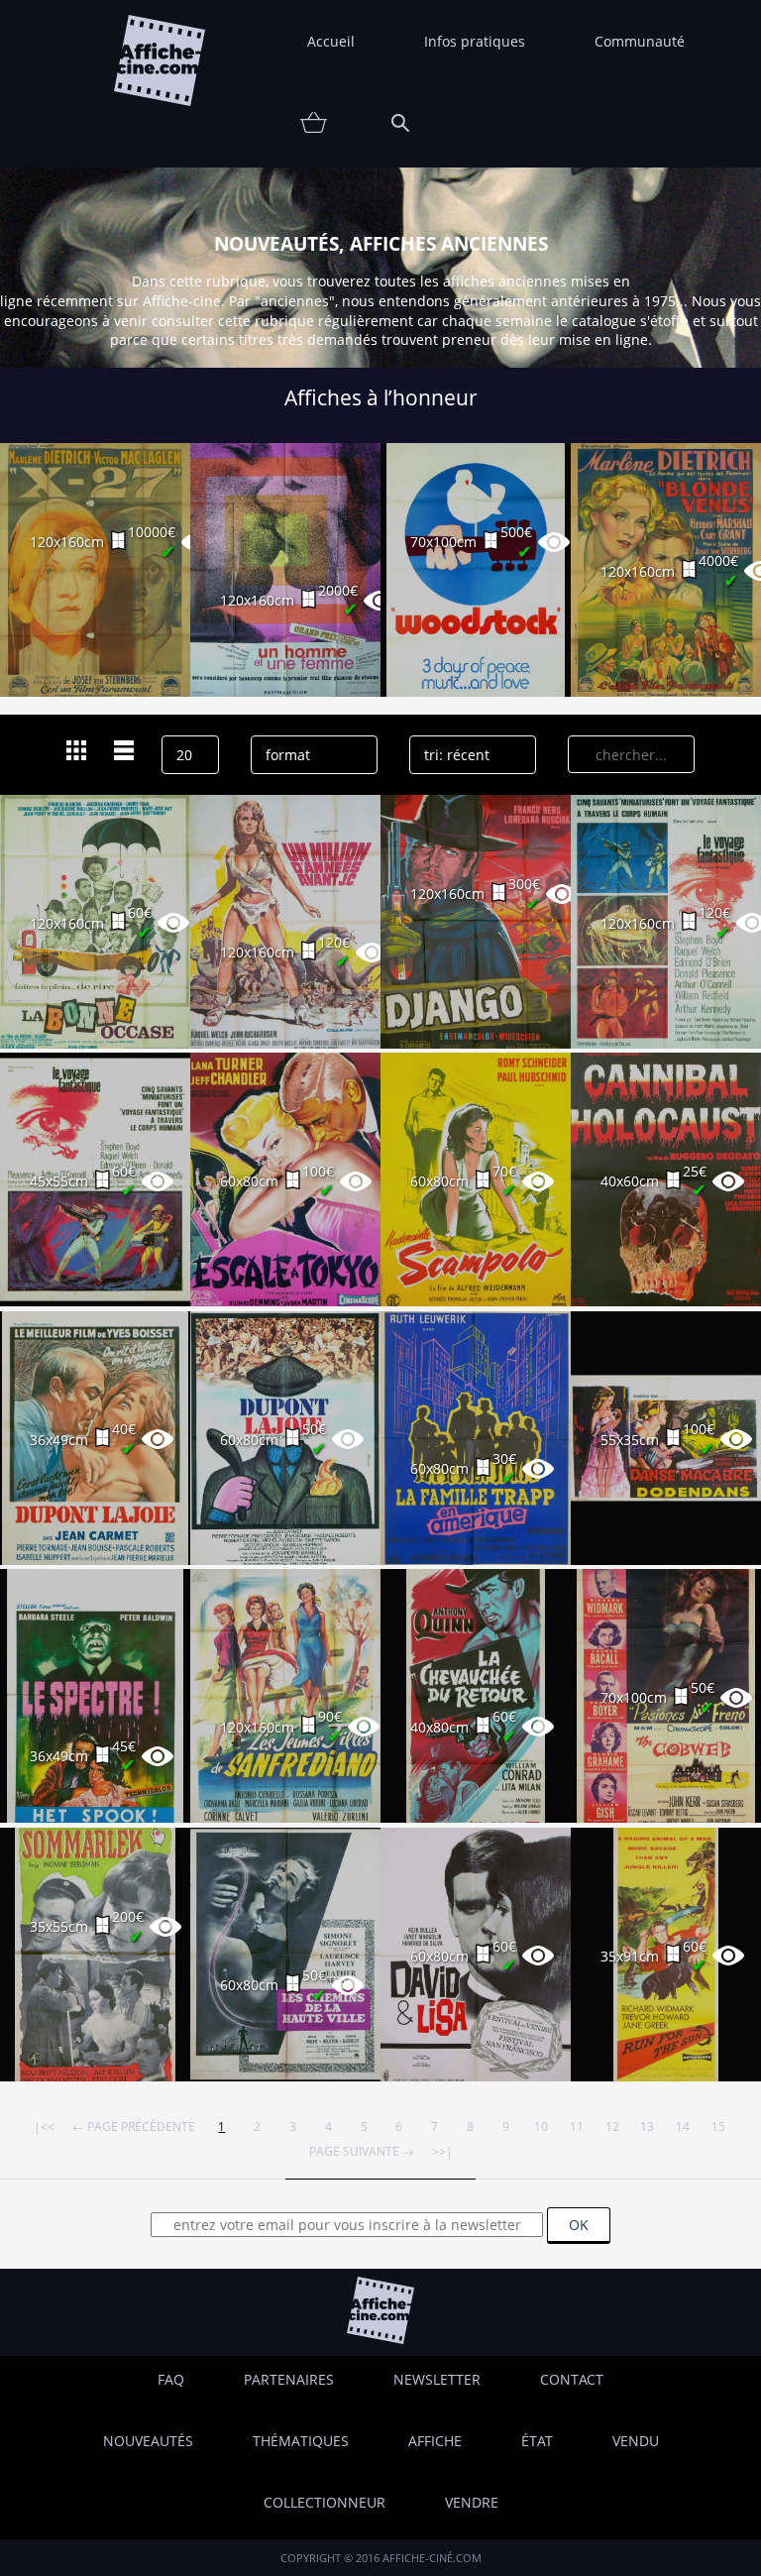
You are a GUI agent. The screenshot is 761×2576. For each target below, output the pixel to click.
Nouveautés (148, 2441)
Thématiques (301, 2441)
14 (683, 2126)
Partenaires (289, 2379)
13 (647, 2126)
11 (577, 2126)
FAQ (171, 2379)
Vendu (636, 2441)
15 (718, 2126)
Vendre (472, 2502)
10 (541, 2126)
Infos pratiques (475, 41)
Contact (572, 2379)
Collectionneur (325, 2502)
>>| (442, 2151)
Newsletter (437, 2379)
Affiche (435, 2441)
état (537, 2441)
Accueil (331, 41)
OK (579, 2225)
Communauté (640, 41)
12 (612, 2126)
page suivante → (362, 2151)
